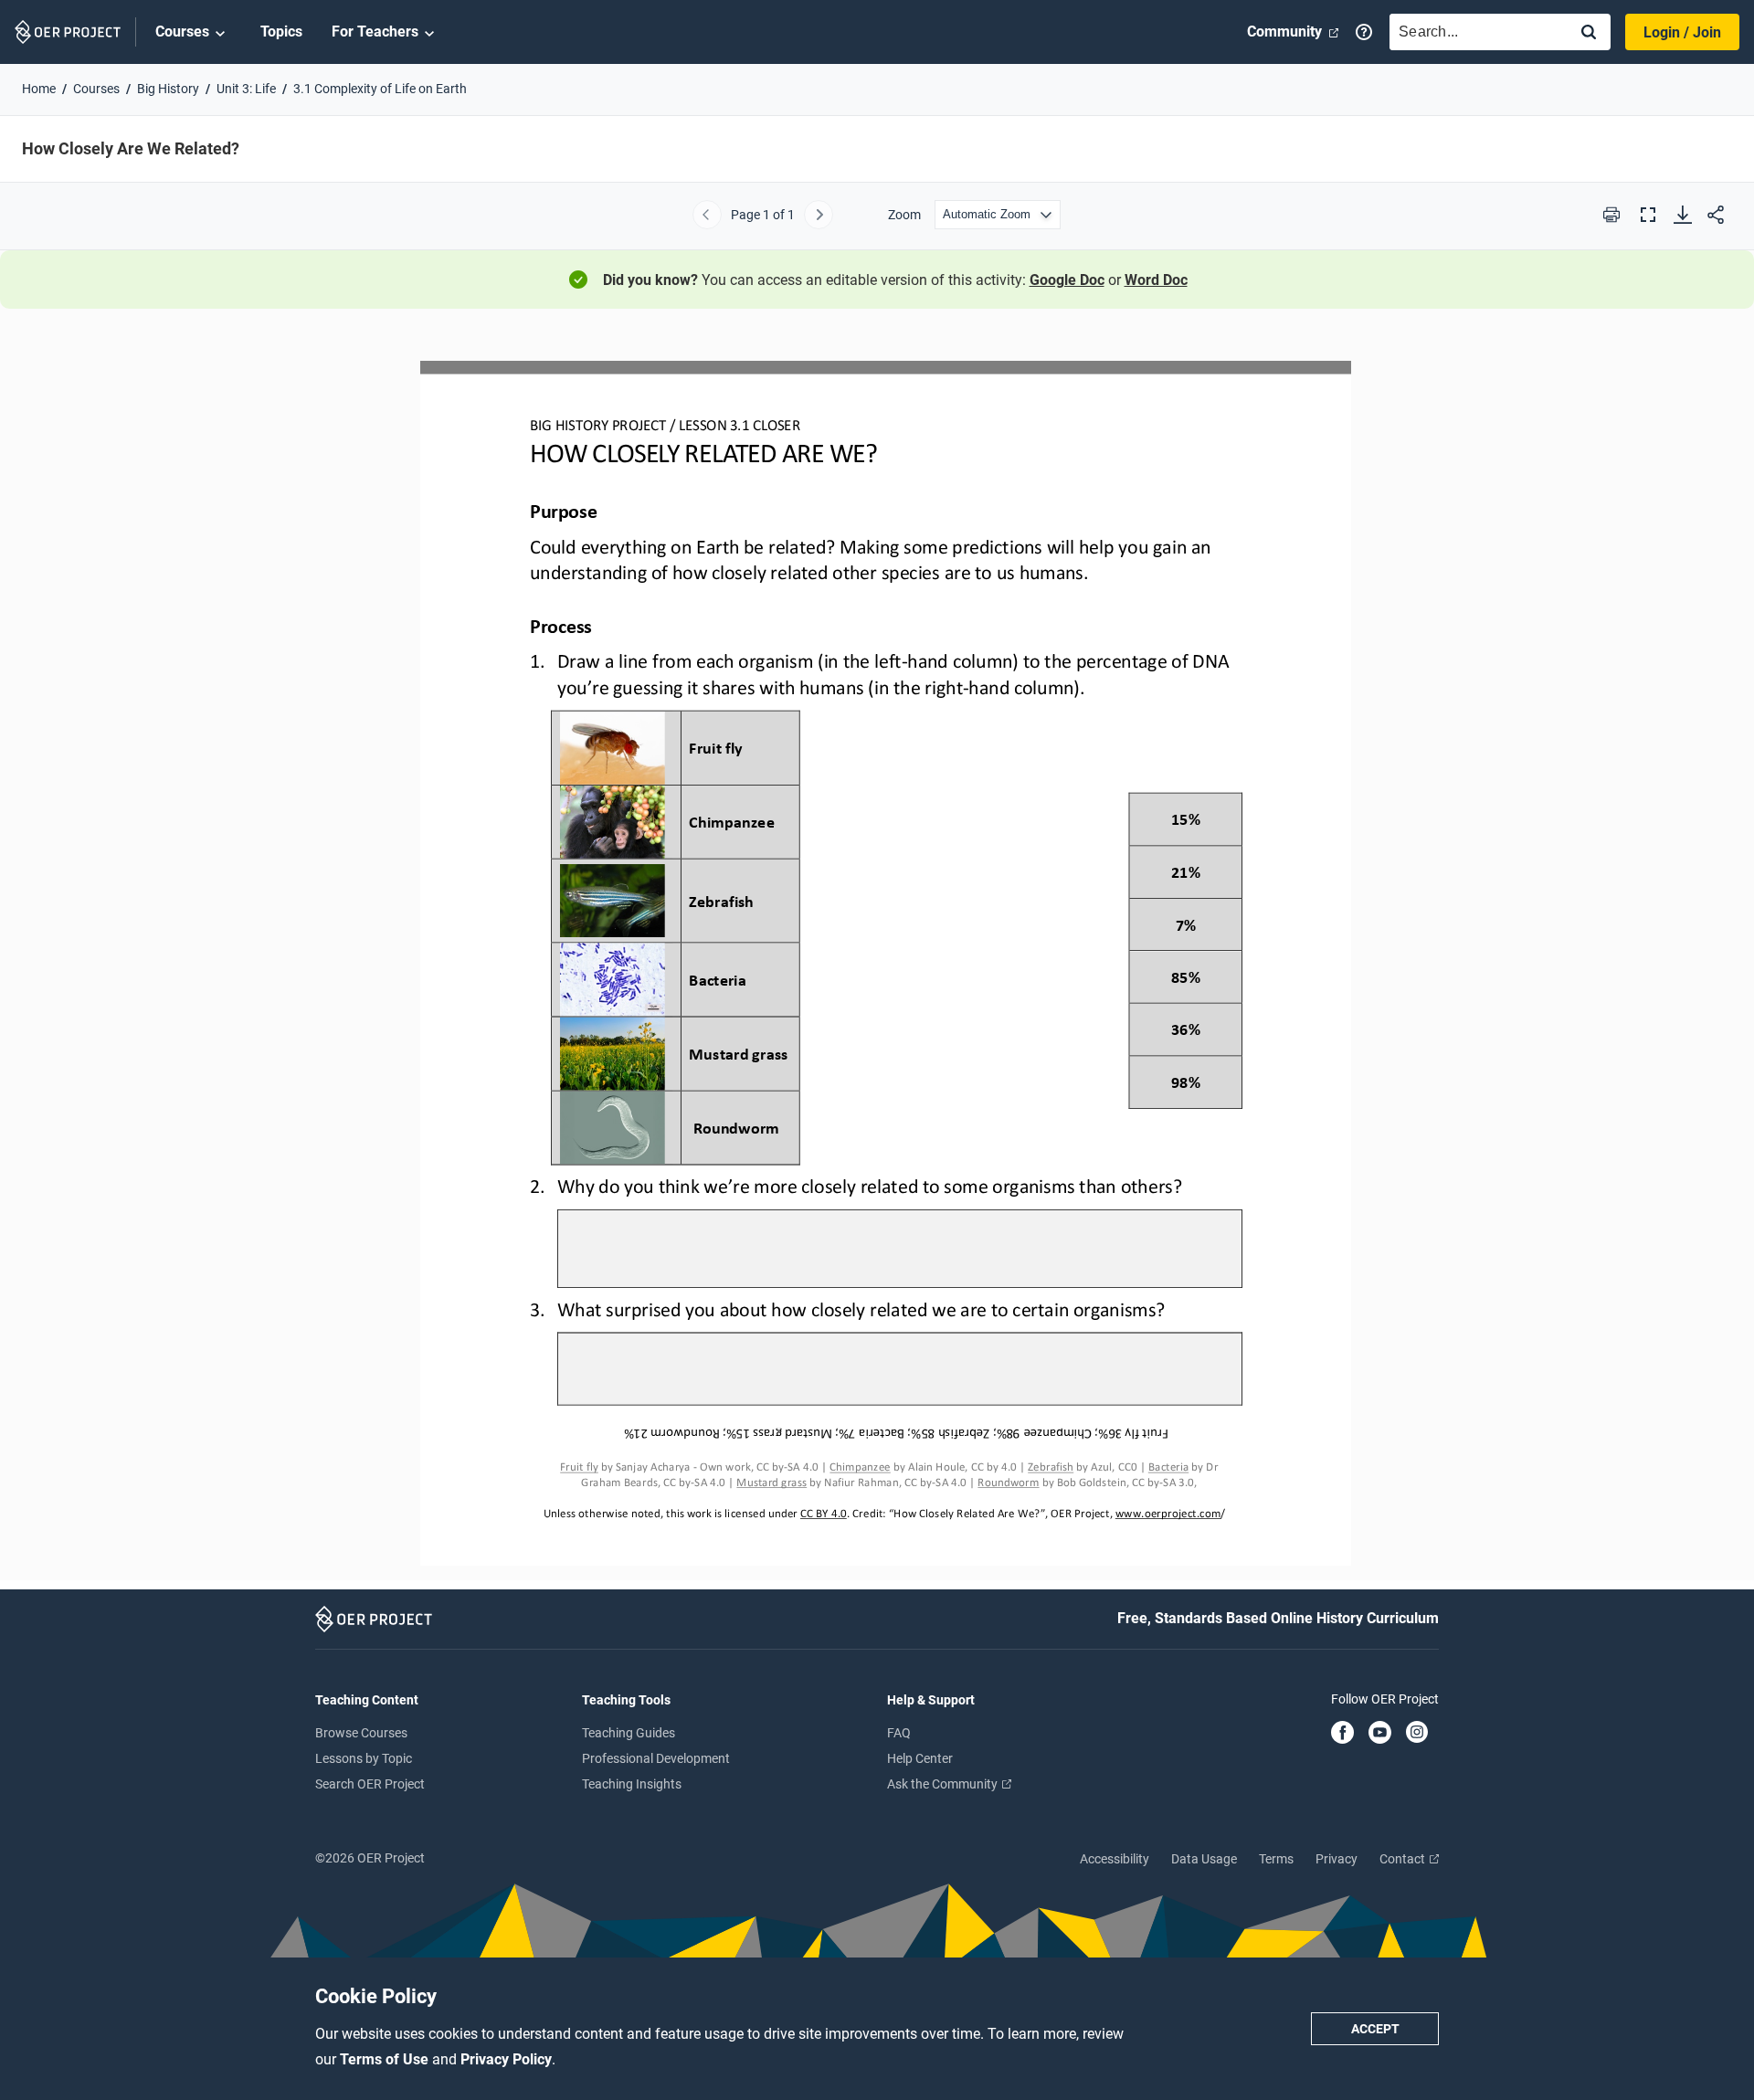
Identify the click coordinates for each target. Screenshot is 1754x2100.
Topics (281, 32)
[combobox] (1474, 32)
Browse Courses (361, 1733)
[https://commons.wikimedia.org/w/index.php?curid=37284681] (860, 1467)
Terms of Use (386, 2059)
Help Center (920, 1758)
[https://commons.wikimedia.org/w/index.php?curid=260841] (1051, 1467)
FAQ (899, 1733)
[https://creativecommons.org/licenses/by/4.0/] (822, 1514)
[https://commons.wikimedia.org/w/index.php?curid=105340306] (1168, 1467)
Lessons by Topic (364, 1758)
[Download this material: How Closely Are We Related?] (1683, 215)
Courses (182, 32)
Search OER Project (370, 1784)
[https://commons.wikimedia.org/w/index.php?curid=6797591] (1008, 1491)
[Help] (1364, 32)
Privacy (1337, 1859)
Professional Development (656, 1758)
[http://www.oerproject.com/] (1168, 1514)
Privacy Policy (506, 2059)
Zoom (904, 215)
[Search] (1589, 33)
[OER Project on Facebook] (1342, 1734)
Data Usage (1204, 1859)
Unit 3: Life (246, 89)
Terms (1276, 1859)
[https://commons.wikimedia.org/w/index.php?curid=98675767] (771, 1491)
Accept (1375, 2029)
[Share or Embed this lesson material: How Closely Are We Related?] (1716, 215)
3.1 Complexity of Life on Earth (380, 89)
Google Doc (1067, 280)
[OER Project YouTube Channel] (1380, 1734)
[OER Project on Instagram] (1417, 1734)
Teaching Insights (632, 1784)
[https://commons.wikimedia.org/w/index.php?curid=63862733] (579, 1467)
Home (39, 89)
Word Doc (1156, 280)
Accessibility (1115, 1859)
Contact (1404, 1859)
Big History (168, 89)
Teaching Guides (629, 1733)
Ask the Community (944, 1784)
